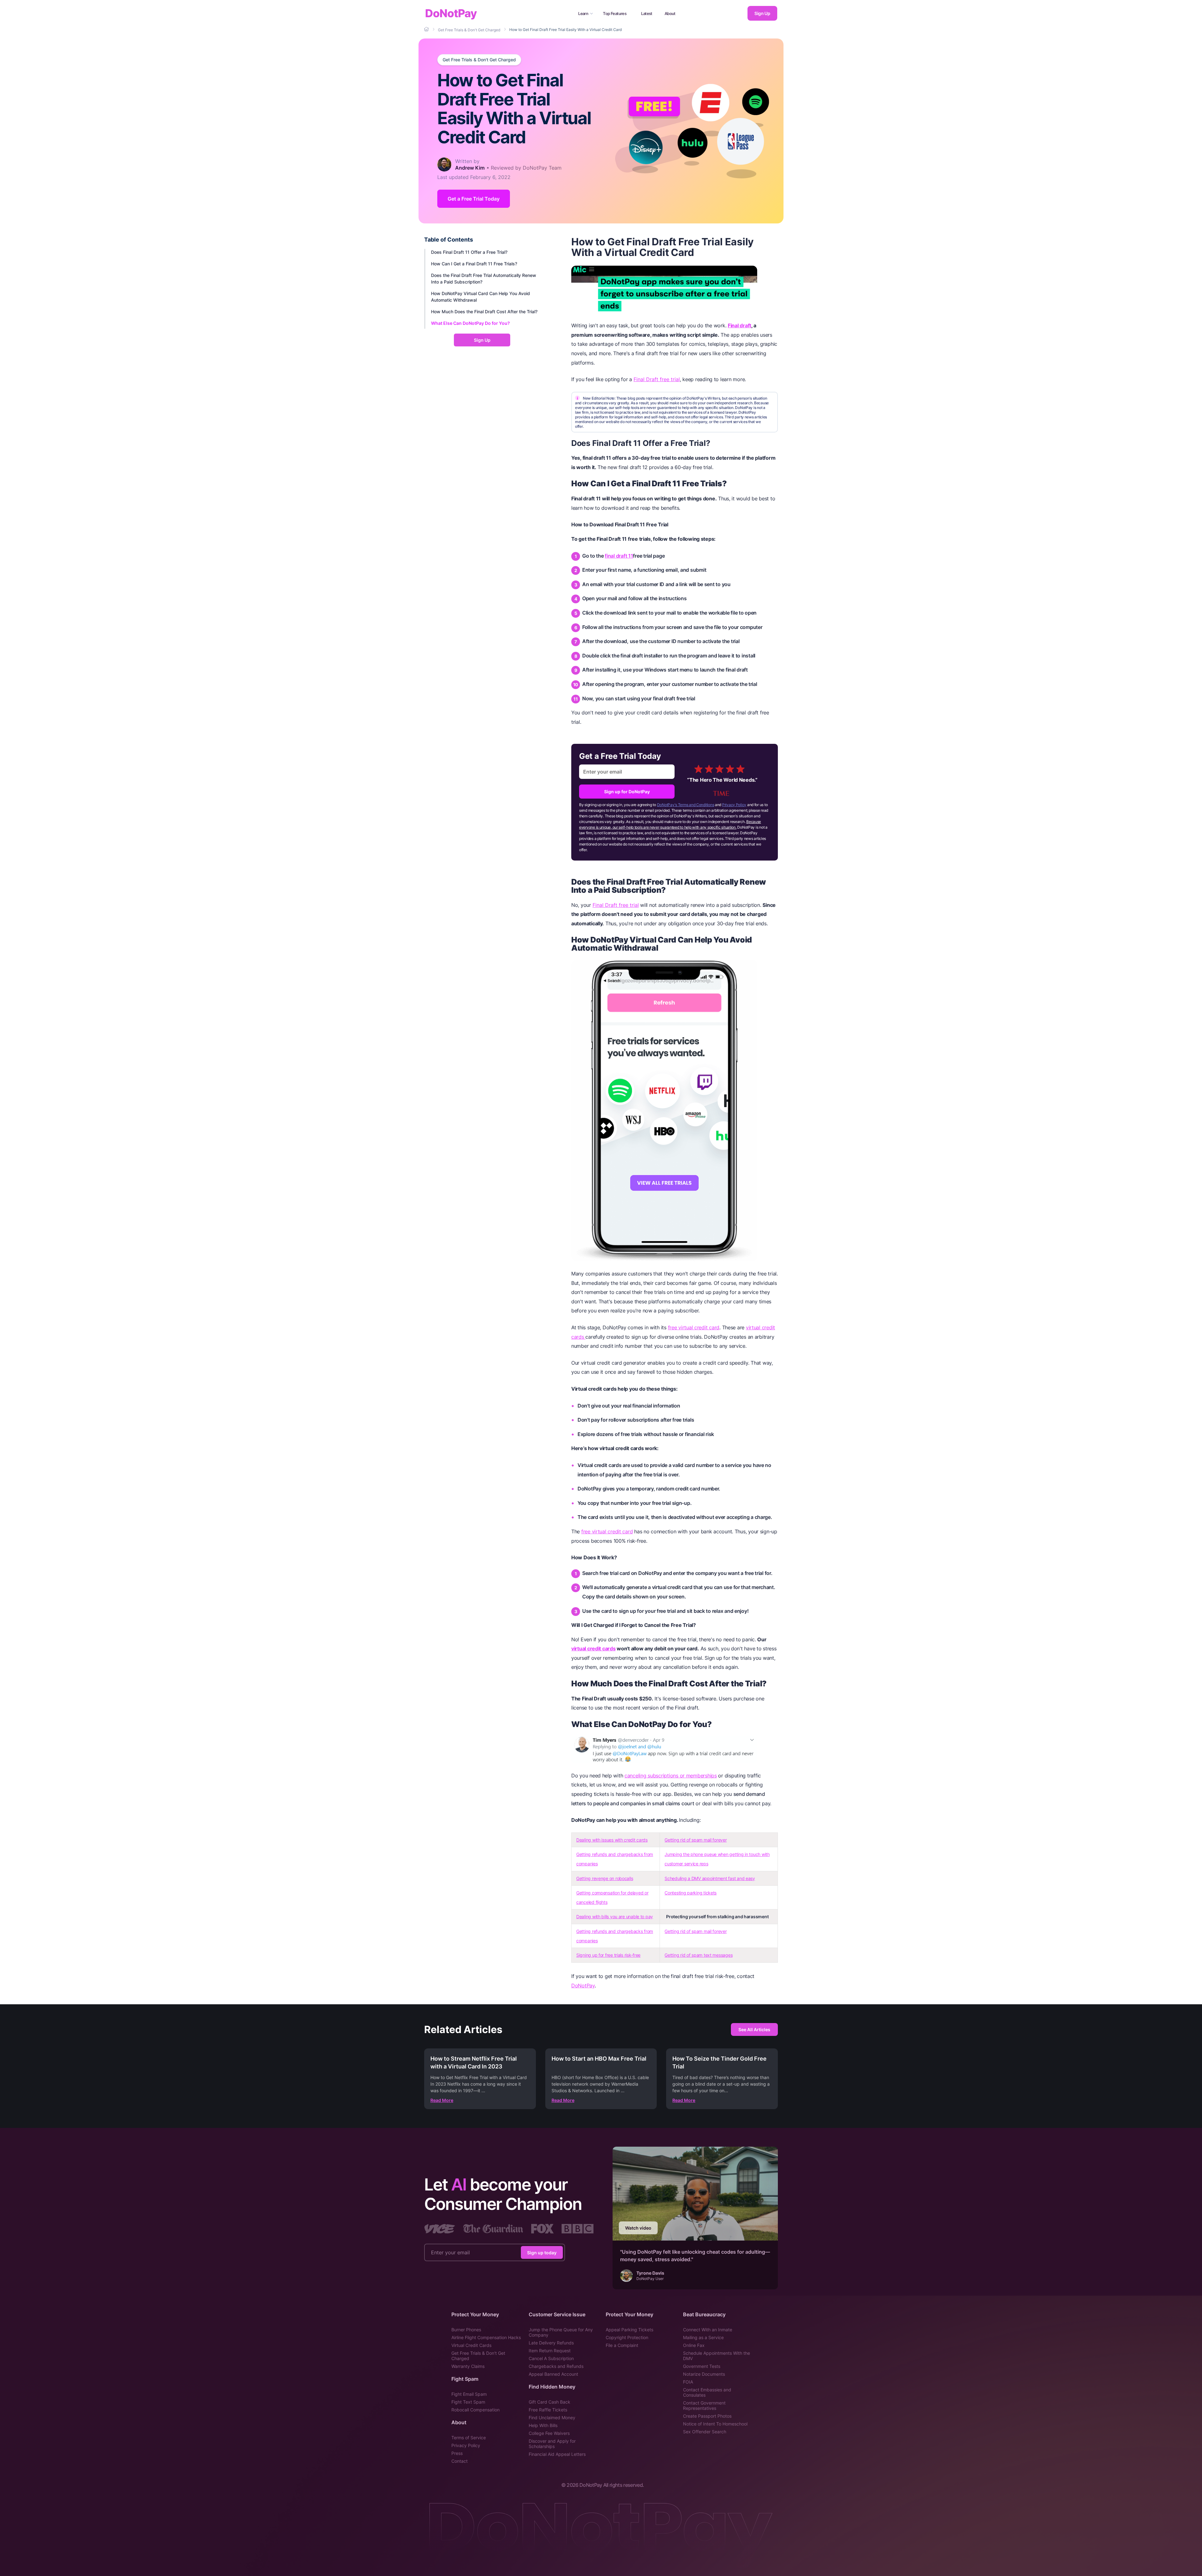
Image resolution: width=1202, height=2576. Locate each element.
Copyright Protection (627, 2337)
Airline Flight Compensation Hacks (486, 2337)
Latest (647, 13)
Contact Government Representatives (704, 2405)
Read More (442, 2100)
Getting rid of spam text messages (699, 1955)
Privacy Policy (734, 805)
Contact (460, 2461)
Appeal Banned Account (553, 2374)
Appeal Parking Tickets (629, 2330)
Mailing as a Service (703, 2337)
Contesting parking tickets (691, 1893)
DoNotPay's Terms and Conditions (686, 805)
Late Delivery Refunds (551, 2343)
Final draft (740, 325)
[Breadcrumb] (427, 29)
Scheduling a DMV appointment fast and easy (710, 1878)
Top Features (615, 13)
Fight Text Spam (468, 2402)
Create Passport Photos (707, 2416)
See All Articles (754, 2029)
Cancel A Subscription (551, 2358)
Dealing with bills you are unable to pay (615, 1917)
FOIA (688, 2382)
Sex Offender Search (705, 2432)
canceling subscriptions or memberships (671, 1776)
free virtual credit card (694, 1327)
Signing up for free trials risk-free (608, 1955)
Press (457, 2453)
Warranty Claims (468, 2366)
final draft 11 (619, 556)
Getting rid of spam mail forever (696, 1840)
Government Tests (702, 2366)
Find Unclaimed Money (552, 2418)
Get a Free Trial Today (474, 199)
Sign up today (542, 2253)
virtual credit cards (593, 1648)
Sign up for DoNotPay (627, 792)
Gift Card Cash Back (550, 2402)
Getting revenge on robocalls (605, 1878)
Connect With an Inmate (708, 2330)
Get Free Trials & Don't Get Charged (479, 60)
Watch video (638, 2228)
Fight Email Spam (469, 2394)
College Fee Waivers (549, 2433)
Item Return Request (550, 2351)
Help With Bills (543, 2425)
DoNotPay (451, 13)
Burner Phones (466, 2330)
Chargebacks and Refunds (556, 2366)
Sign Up (762, 13)
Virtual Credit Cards (471, 2345)
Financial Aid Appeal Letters (557, 2454)
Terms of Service (469, 2438)
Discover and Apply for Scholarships (552, 2444)
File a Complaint (622, 2345)
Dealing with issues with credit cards (612, 1840)
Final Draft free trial (657, 379)
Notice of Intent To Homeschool (715, 2424)
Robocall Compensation (475, 2410)
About (670, 13)
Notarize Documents (704, 2374)
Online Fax (694, 2345)
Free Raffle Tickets (548, 2410)
